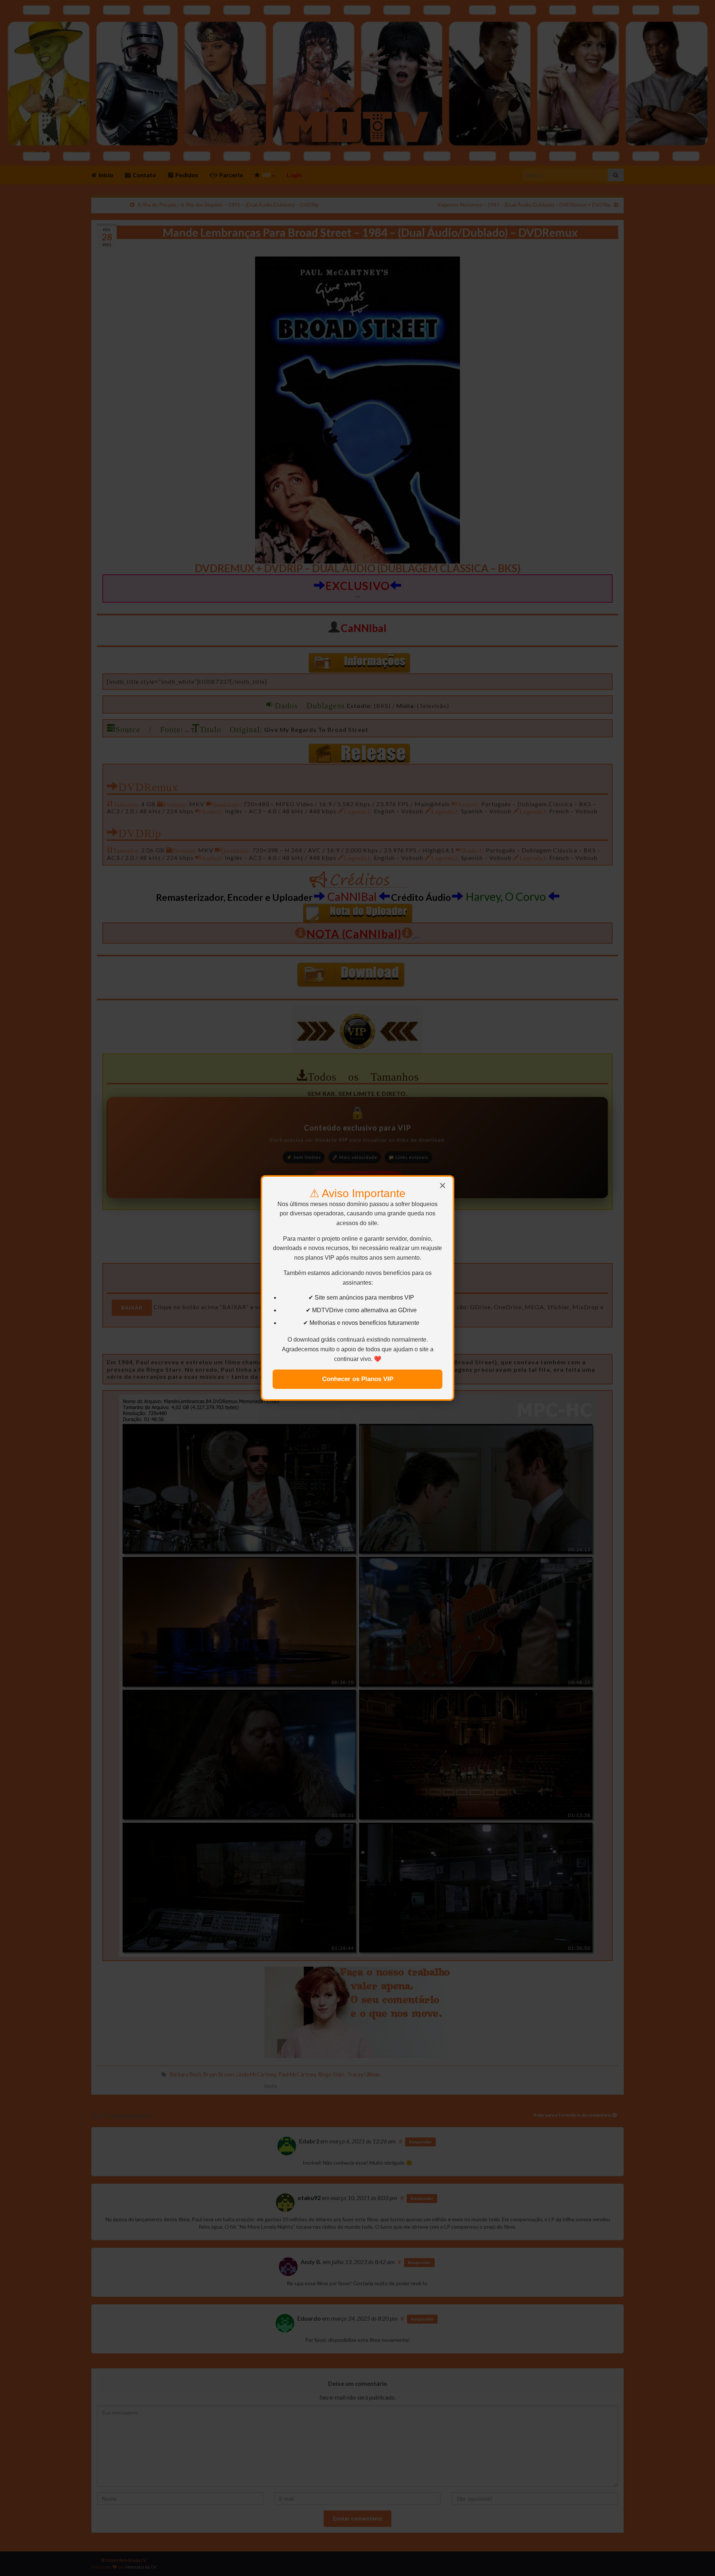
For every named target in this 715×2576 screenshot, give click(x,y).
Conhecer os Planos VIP (358, 1379)
